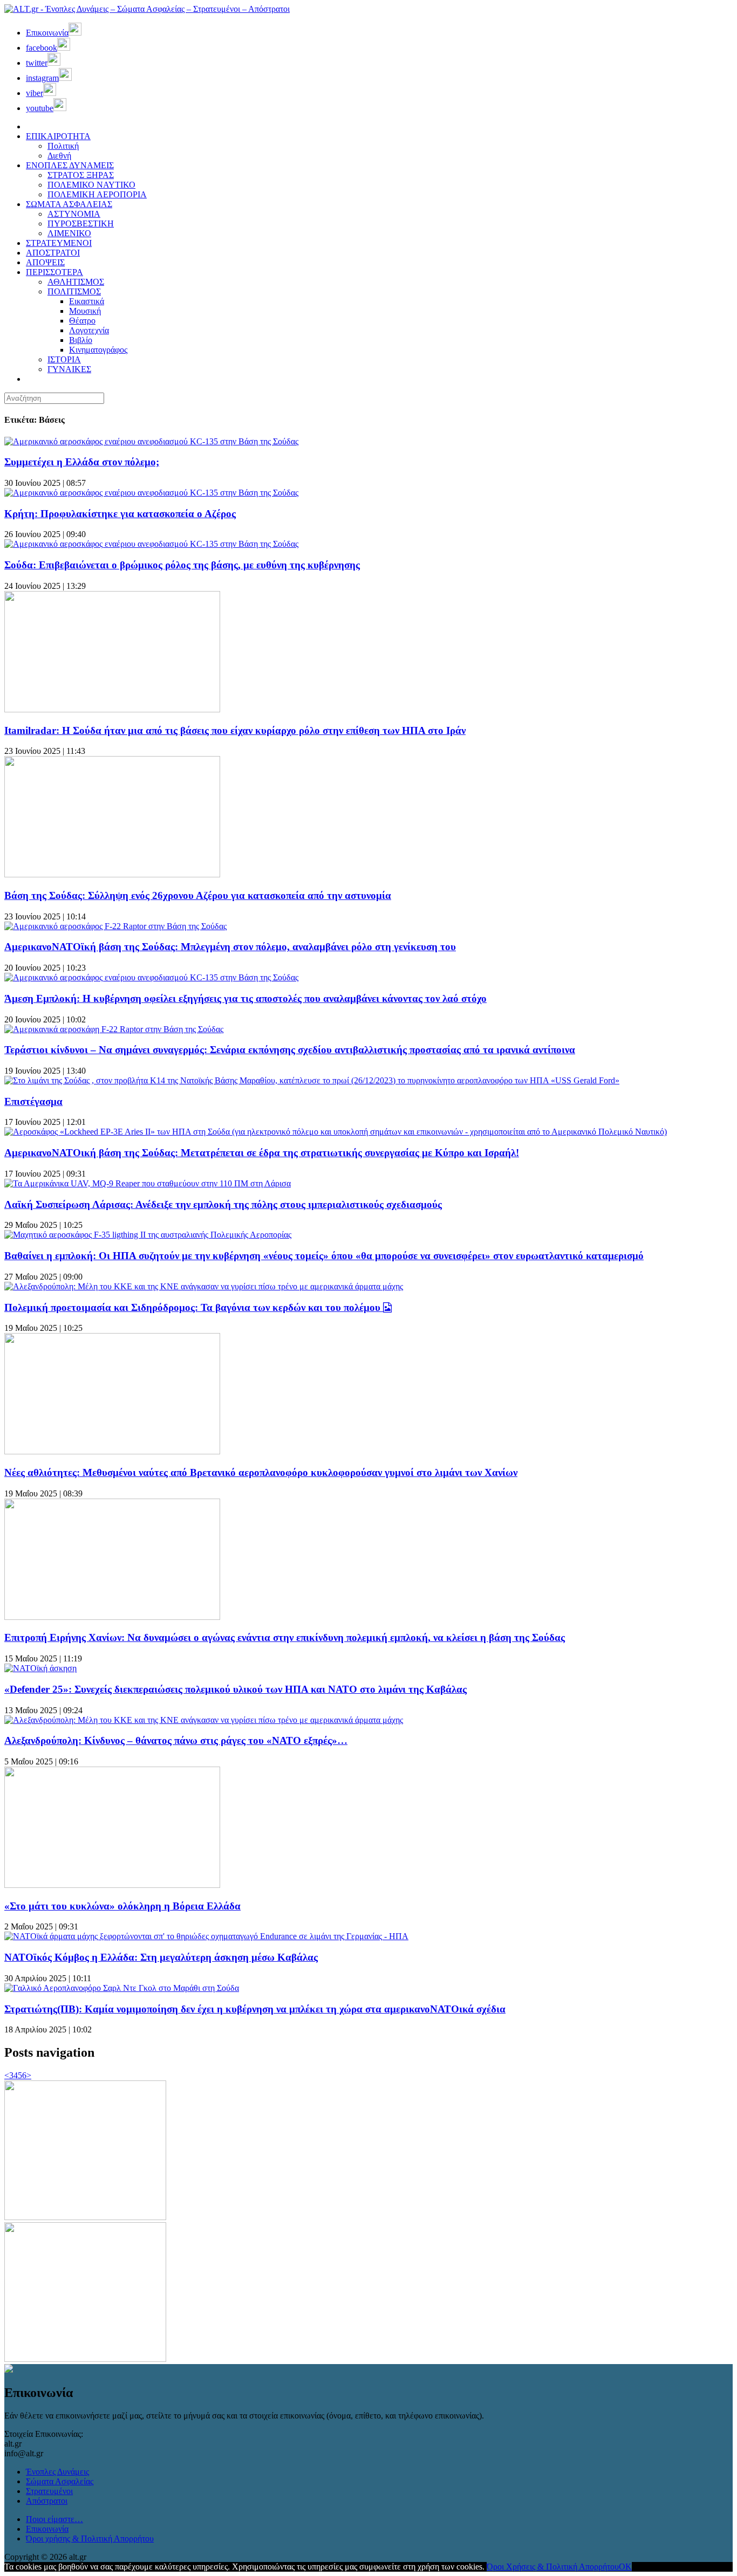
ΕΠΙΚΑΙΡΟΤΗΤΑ (58, 136)
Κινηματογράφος (98, 350)
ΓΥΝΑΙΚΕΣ (69, 369)
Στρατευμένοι (49, 2491)
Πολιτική (63, 146)
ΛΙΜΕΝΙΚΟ (69, 233)
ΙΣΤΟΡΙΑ (64, 359)
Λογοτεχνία (89, 330)
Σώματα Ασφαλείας (60, 2481)
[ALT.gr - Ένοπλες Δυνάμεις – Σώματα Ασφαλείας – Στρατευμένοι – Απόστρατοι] (147, 9)
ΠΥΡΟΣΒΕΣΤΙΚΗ (81, 224)
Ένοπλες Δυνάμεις (57, 2472)
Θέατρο (82, 321)
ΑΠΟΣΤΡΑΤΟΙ (53, 253)
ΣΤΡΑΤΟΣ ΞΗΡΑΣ (81, 175)
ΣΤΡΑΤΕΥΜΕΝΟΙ (59, 243)
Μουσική (85, 311)
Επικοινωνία (47, 2529)
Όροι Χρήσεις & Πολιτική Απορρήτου (553, 2567)
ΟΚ (625, 2567)
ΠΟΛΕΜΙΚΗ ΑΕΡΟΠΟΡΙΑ (97, 194)
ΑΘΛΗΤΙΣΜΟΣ (76, 282)
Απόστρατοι (47, 2501)
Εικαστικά (87, 301)
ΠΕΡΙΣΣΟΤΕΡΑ (54, 272)
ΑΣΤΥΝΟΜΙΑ (74, 214)
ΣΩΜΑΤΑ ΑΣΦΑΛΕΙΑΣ (69, 204)
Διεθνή (59, 156)
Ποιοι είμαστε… (54, 2519)
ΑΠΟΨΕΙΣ (45, 262)
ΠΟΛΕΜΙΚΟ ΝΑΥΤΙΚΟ (91, 185)
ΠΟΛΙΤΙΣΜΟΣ (74, 291)
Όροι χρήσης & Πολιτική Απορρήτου (90, 2539)
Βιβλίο (81, 340)
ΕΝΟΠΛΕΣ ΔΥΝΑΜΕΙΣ (70, 165)
